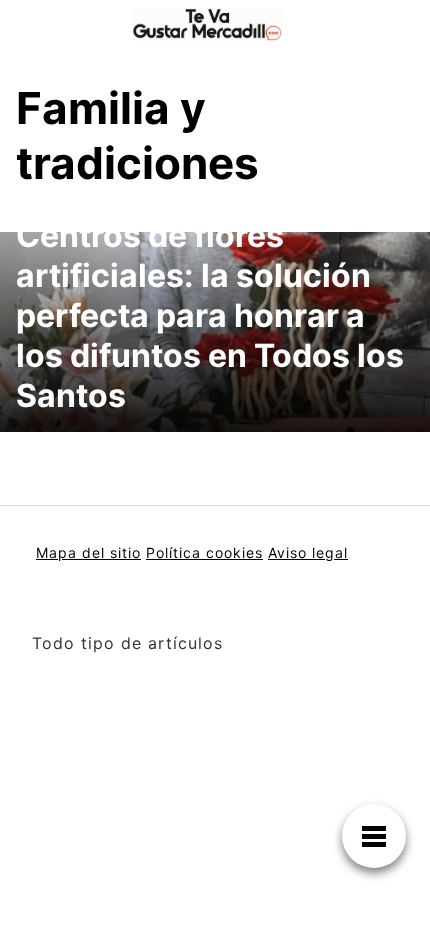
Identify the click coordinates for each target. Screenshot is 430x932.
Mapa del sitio (88, 552)
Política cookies (204, 552)
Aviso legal (308, 552)
